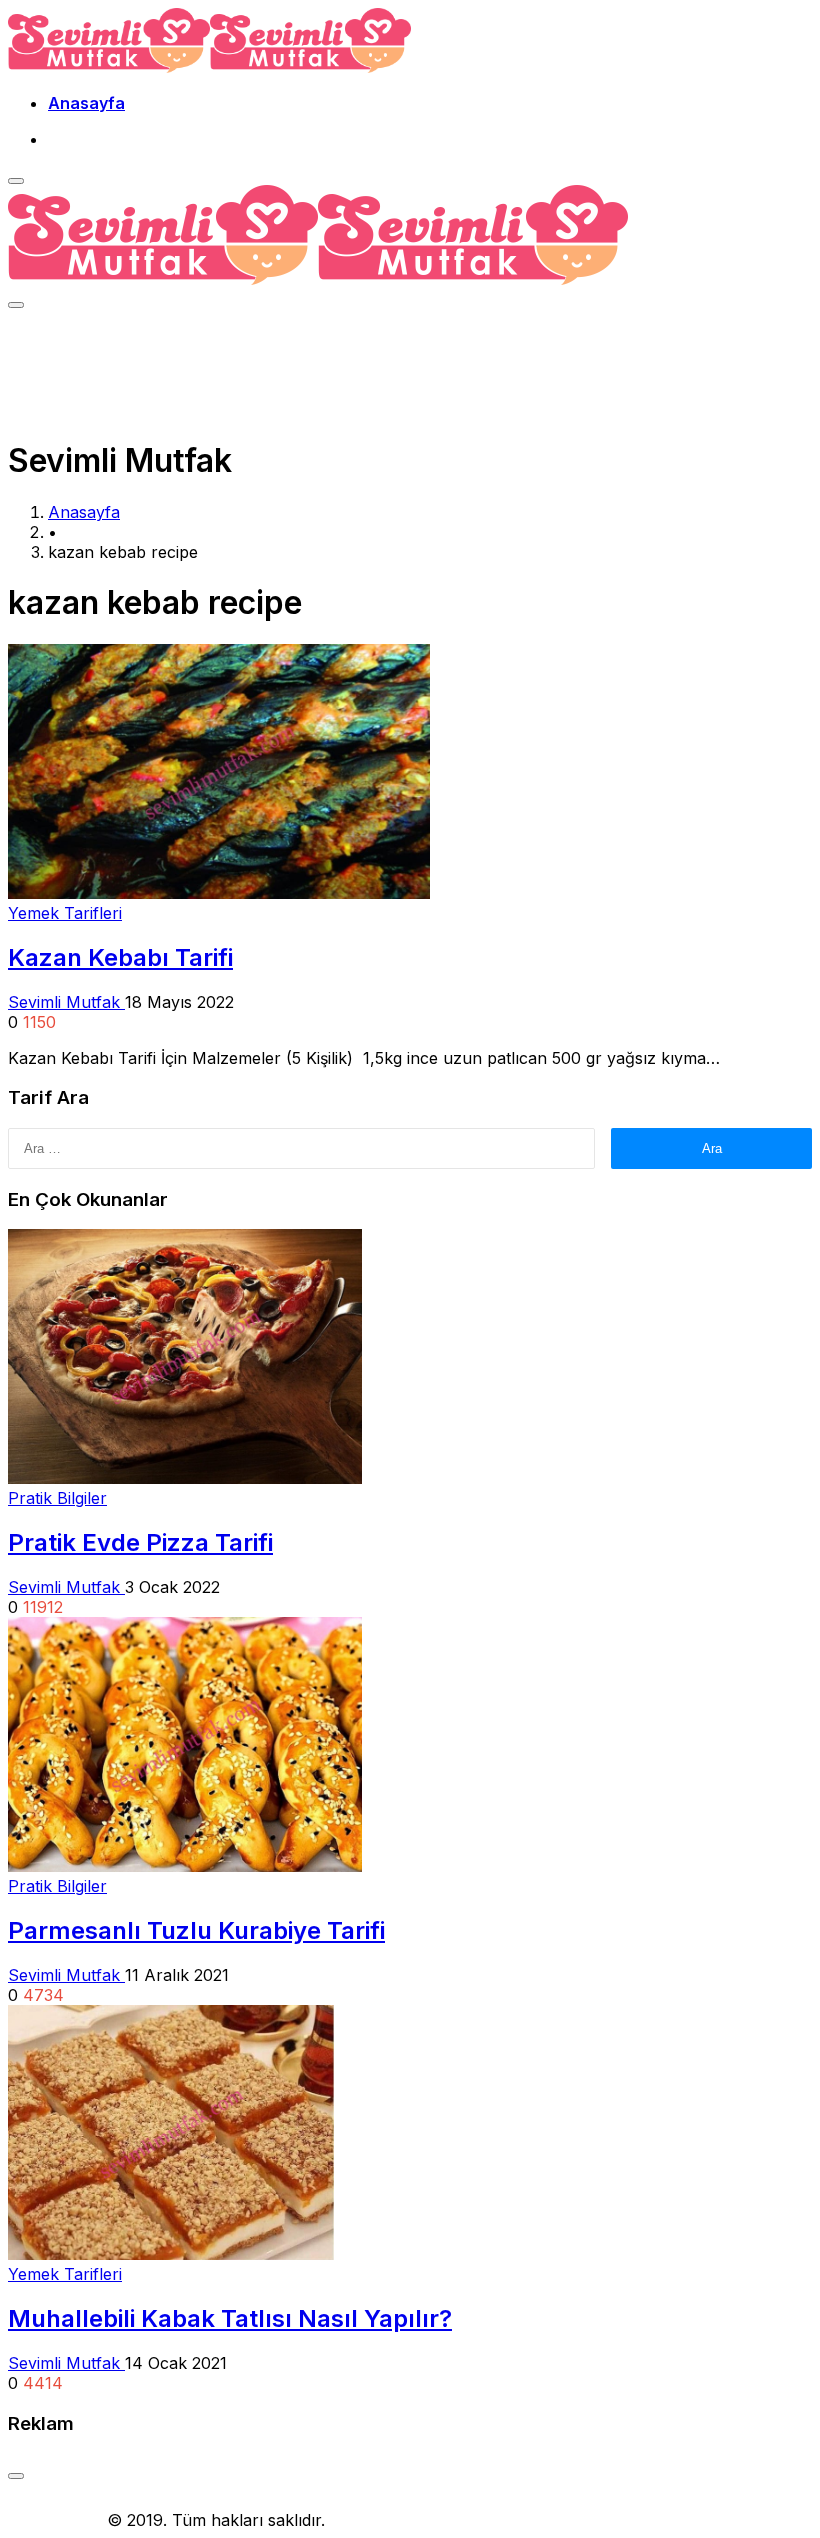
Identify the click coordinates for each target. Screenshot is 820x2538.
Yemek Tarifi (55, 2520)
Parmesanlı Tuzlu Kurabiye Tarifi (196, 1930)
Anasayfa (86, 103)
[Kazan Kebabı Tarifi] (219, 893)
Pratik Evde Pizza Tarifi (140, 1542)
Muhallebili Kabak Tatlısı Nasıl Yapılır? (230, 2318)
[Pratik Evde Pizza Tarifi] (185, 1478)
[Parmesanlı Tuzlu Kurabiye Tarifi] (185, 1866)
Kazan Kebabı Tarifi (120, 957)
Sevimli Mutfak (66, 1002)
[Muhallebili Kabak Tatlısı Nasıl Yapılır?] (171, 2254)
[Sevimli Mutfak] (209, 67)
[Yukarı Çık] (16, 2476)
